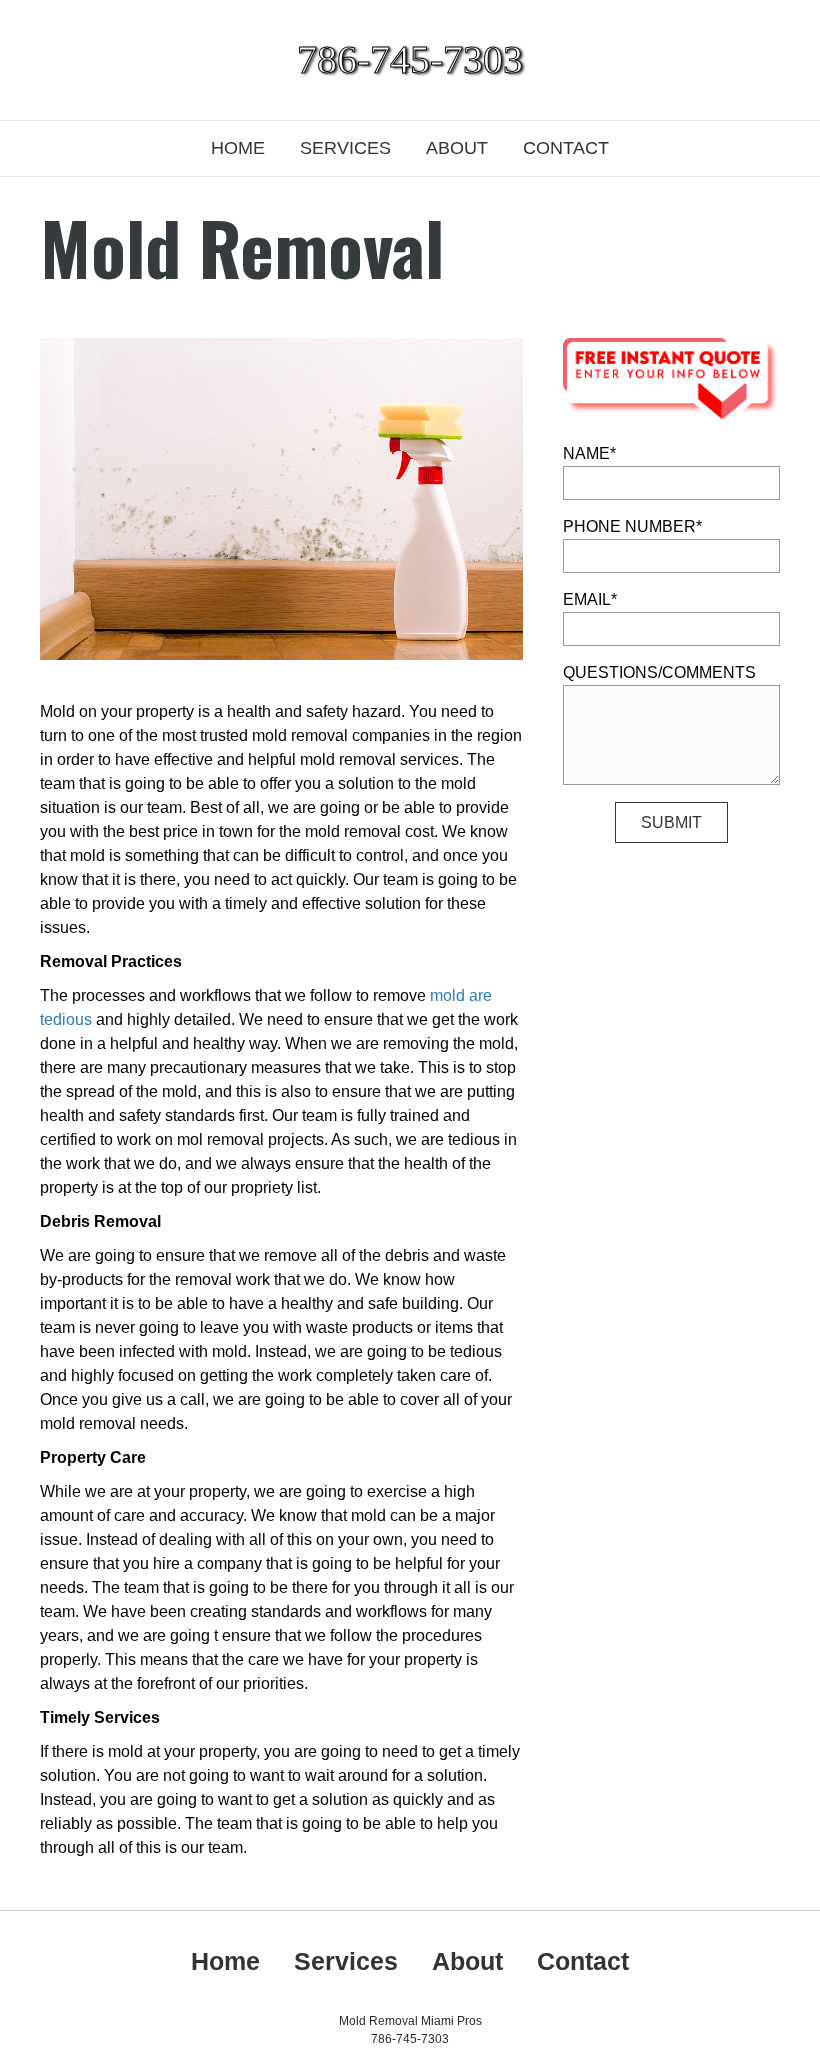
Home (238, 148)
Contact (566, 148)
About (457, 148)
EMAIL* (590, 599)
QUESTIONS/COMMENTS (659, 672)
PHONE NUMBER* (632, 526)
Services (345, 148)
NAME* (589, 453)
